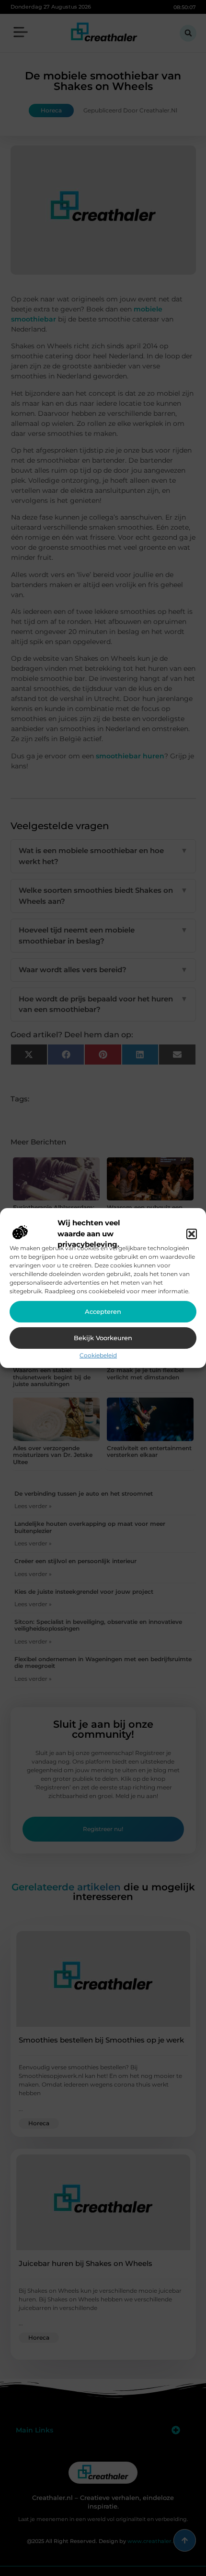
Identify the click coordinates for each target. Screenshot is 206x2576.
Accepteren (103, 1311)
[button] (192, 1234)
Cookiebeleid (98, 1355)
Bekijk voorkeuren (103, 1338)
